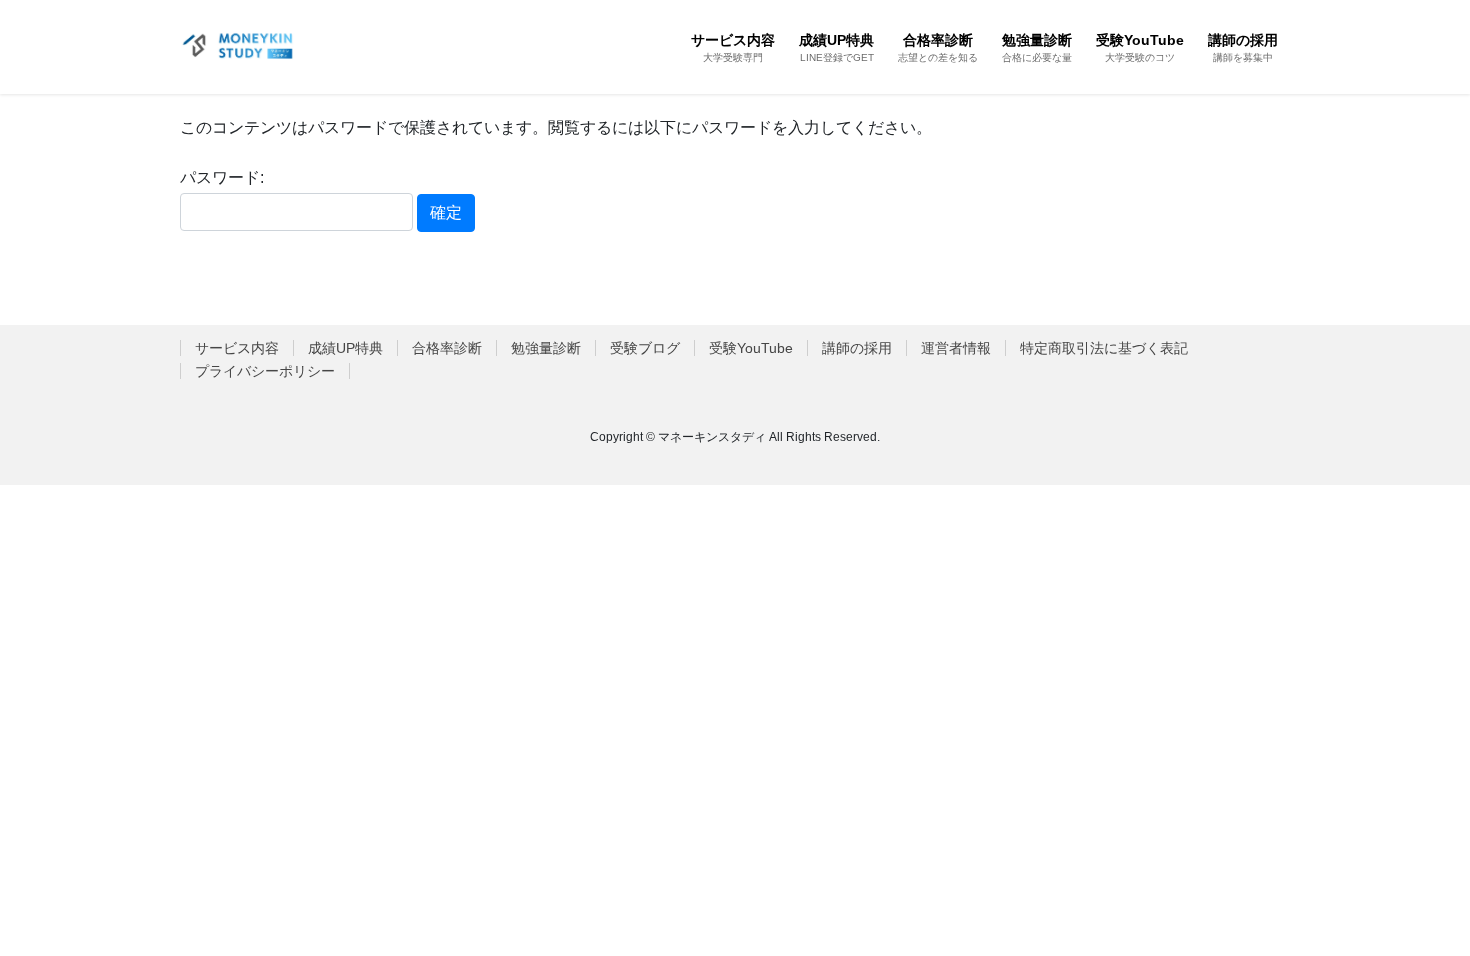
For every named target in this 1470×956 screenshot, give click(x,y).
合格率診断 (447, 348)
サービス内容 (237, 348)
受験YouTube (751, 348)
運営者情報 (956, 348)
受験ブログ (645, 348)
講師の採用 (857, 348)
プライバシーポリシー (265, 371)
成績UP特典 (345, 348)
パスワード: (222, 177)
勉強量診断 (546, 348)
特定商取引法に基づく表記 (1104, 348)
